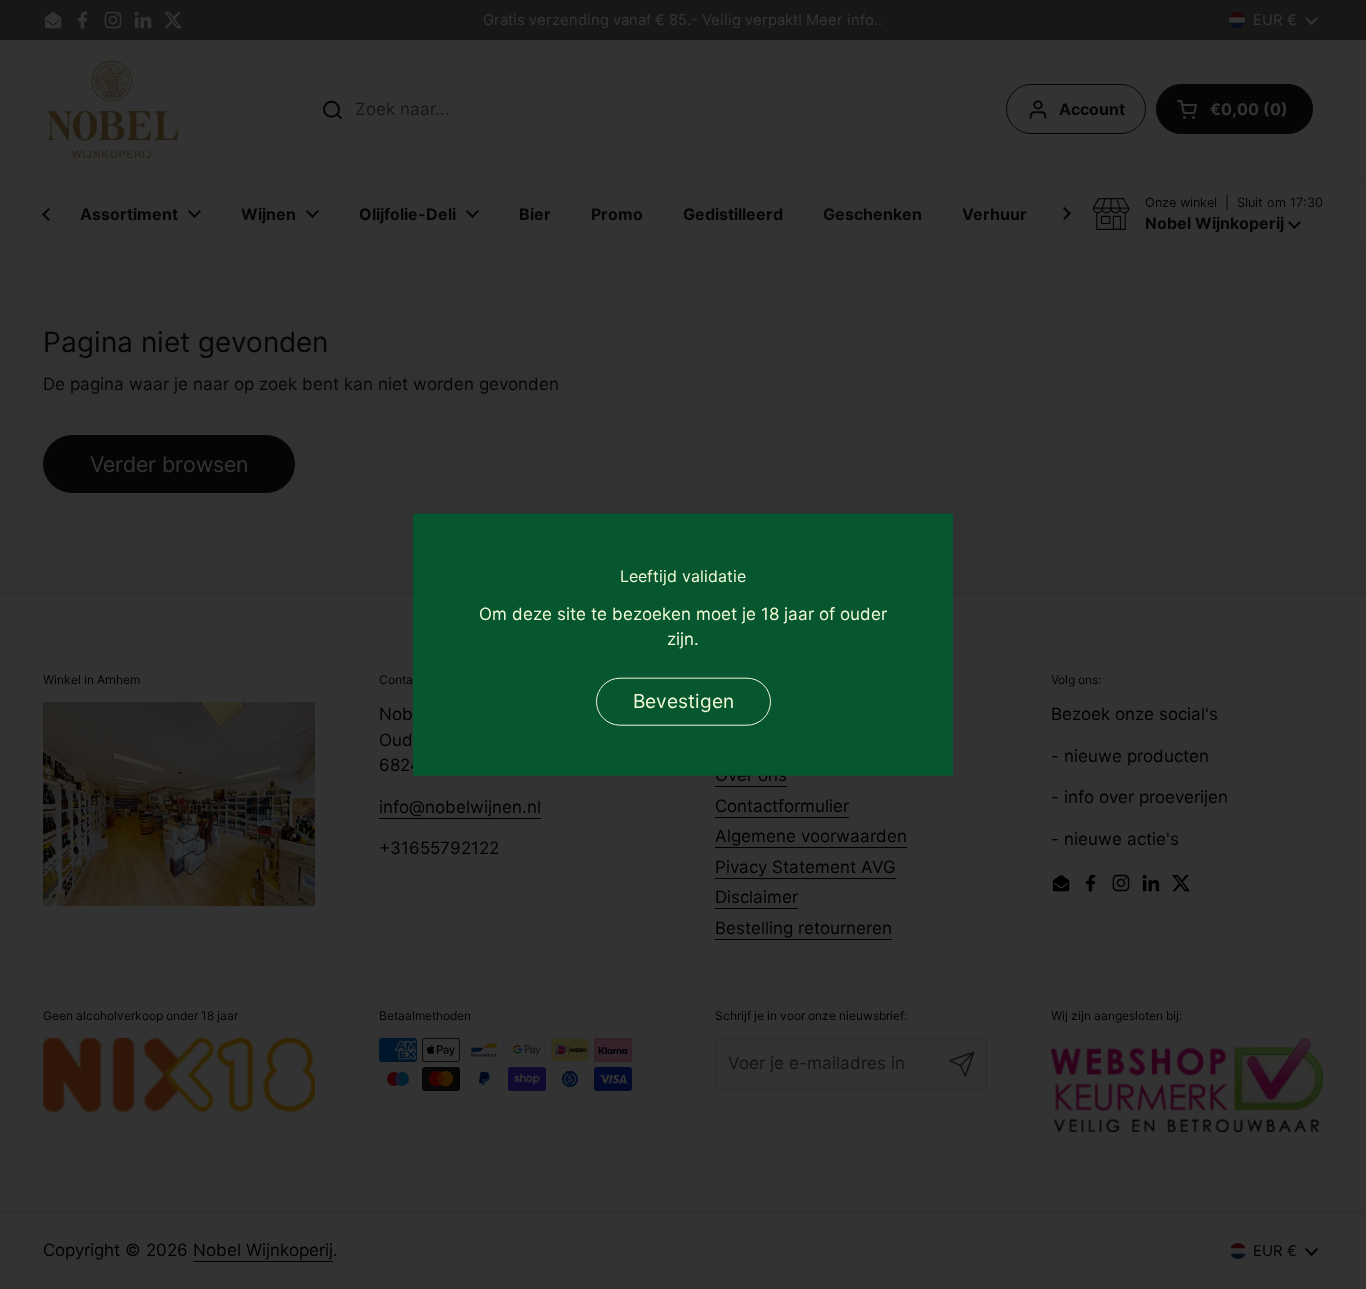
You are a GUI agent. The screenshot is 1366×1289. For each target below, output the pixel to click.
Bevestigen (683, 701)
